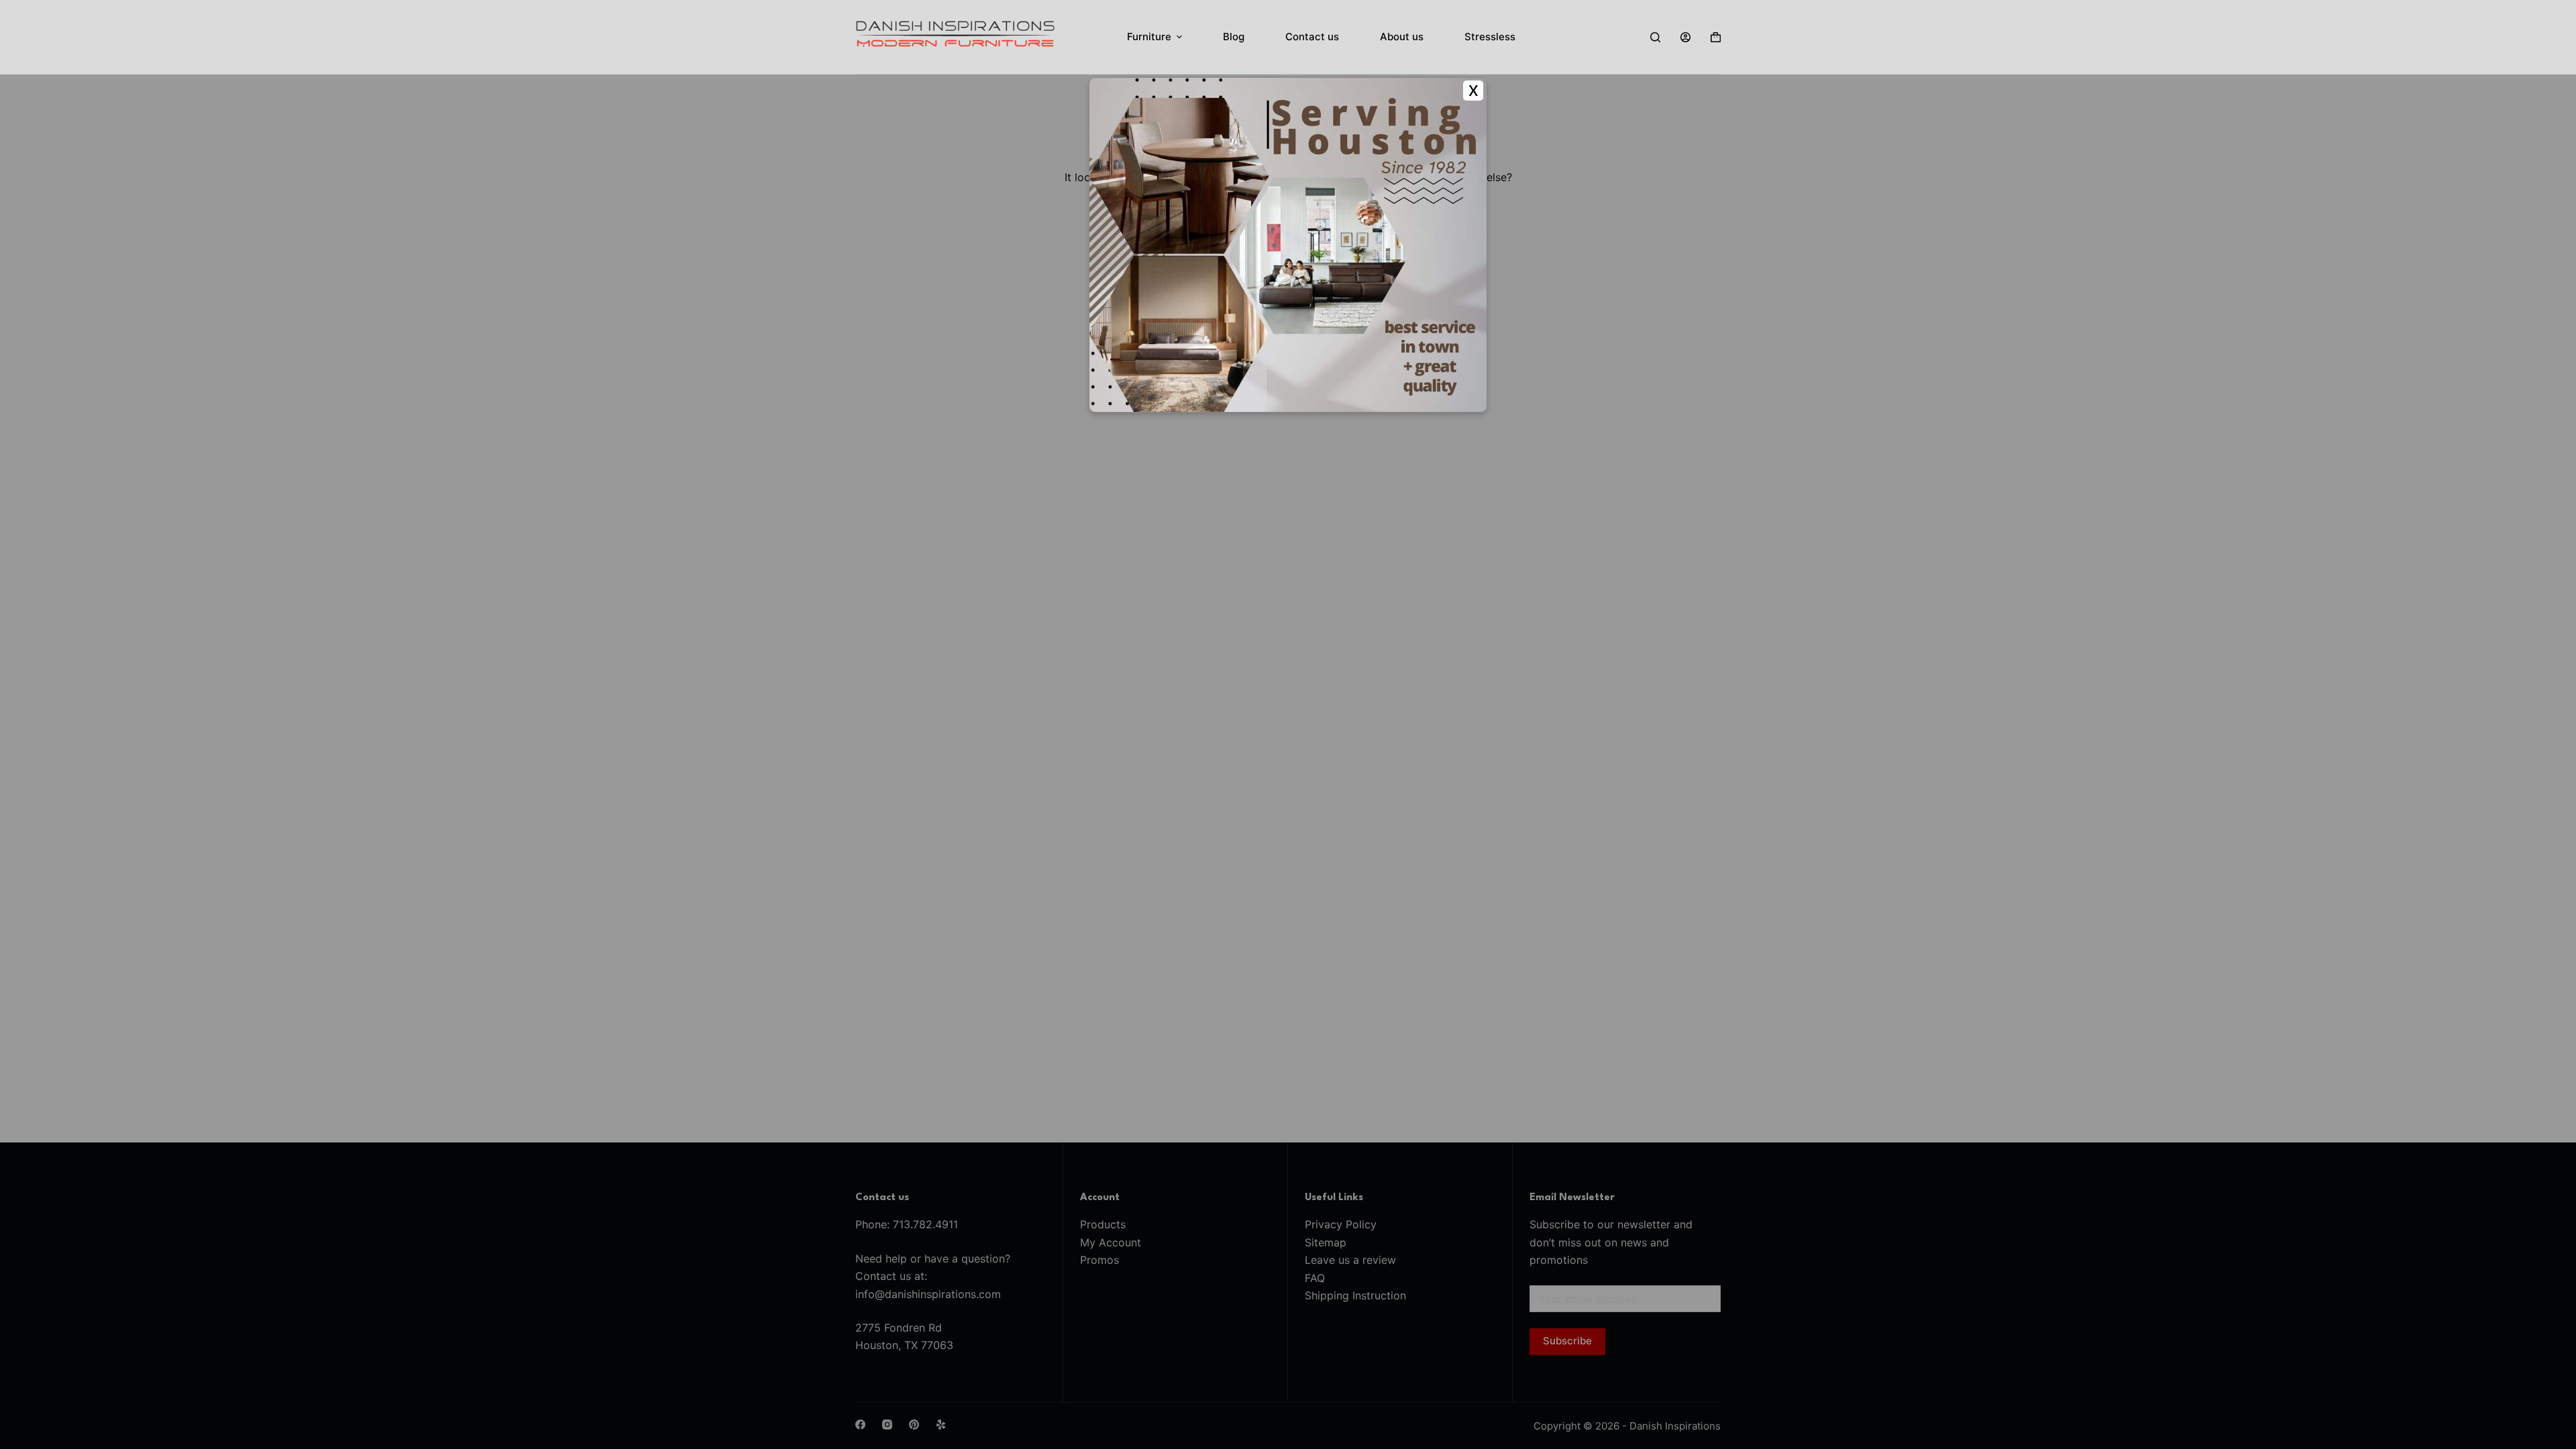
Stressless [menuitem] (1490, 37)
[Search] (1655, 37)
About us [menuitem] (1402, 37)
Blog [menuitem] (1234, 37)
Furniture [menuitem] (1149, 37)
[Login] (1685, 37)
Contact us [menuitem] (1312, 37)
